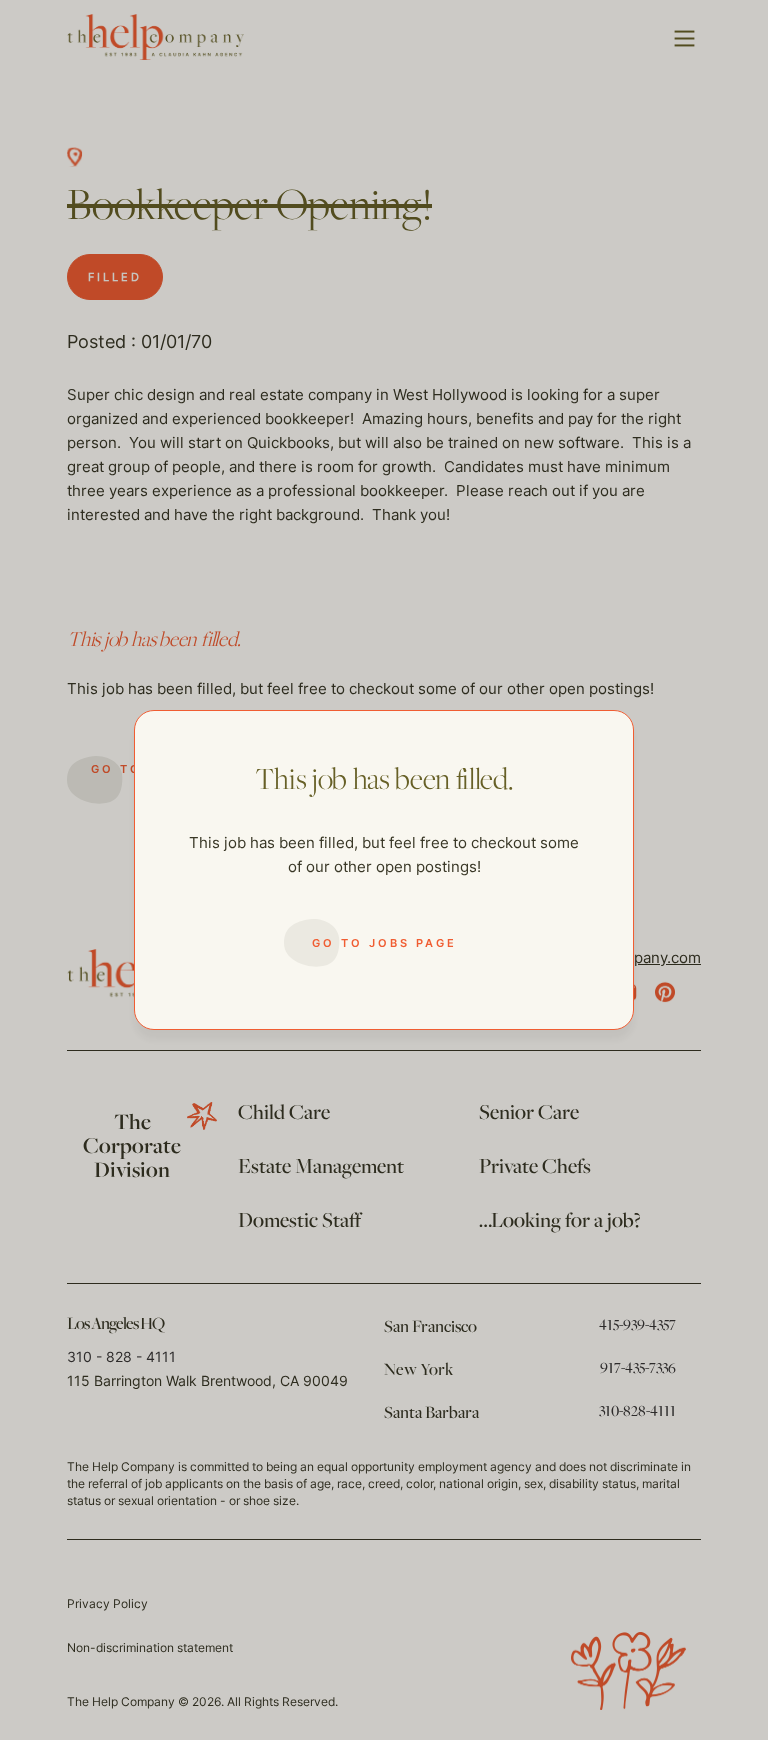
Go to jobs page (384, 943)
